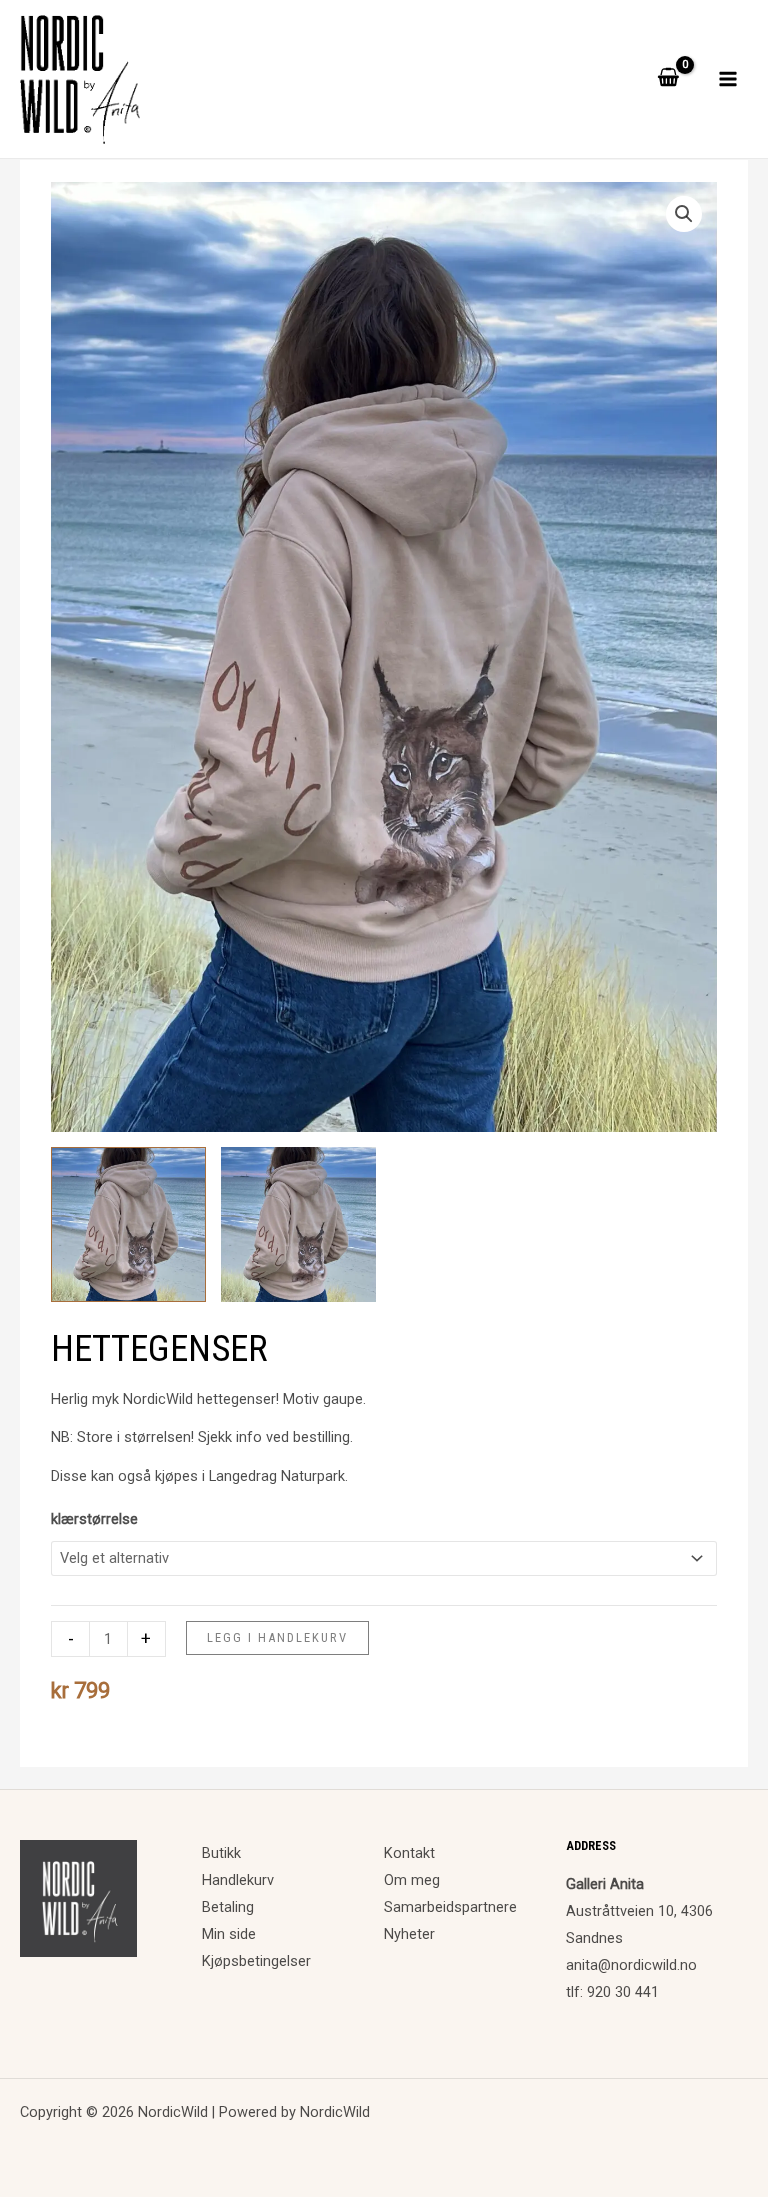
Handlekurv (238, 1880)
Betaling (228, 1907)
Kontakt (409, 1853)
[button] (684, 214)
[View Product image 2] (298, 1224)
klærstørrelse (94, 1519)
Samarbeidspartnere (450, 1907)
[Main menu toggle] (728, 79)
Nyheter (409, 1934)
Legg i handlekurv (277, 1637)
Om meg (412, 1880)
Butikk (221, 1853)
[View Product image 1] (128, 1224)
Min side (229, 1934)
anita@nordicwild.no (631, 1965)
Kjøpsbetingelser (256, 1961)
